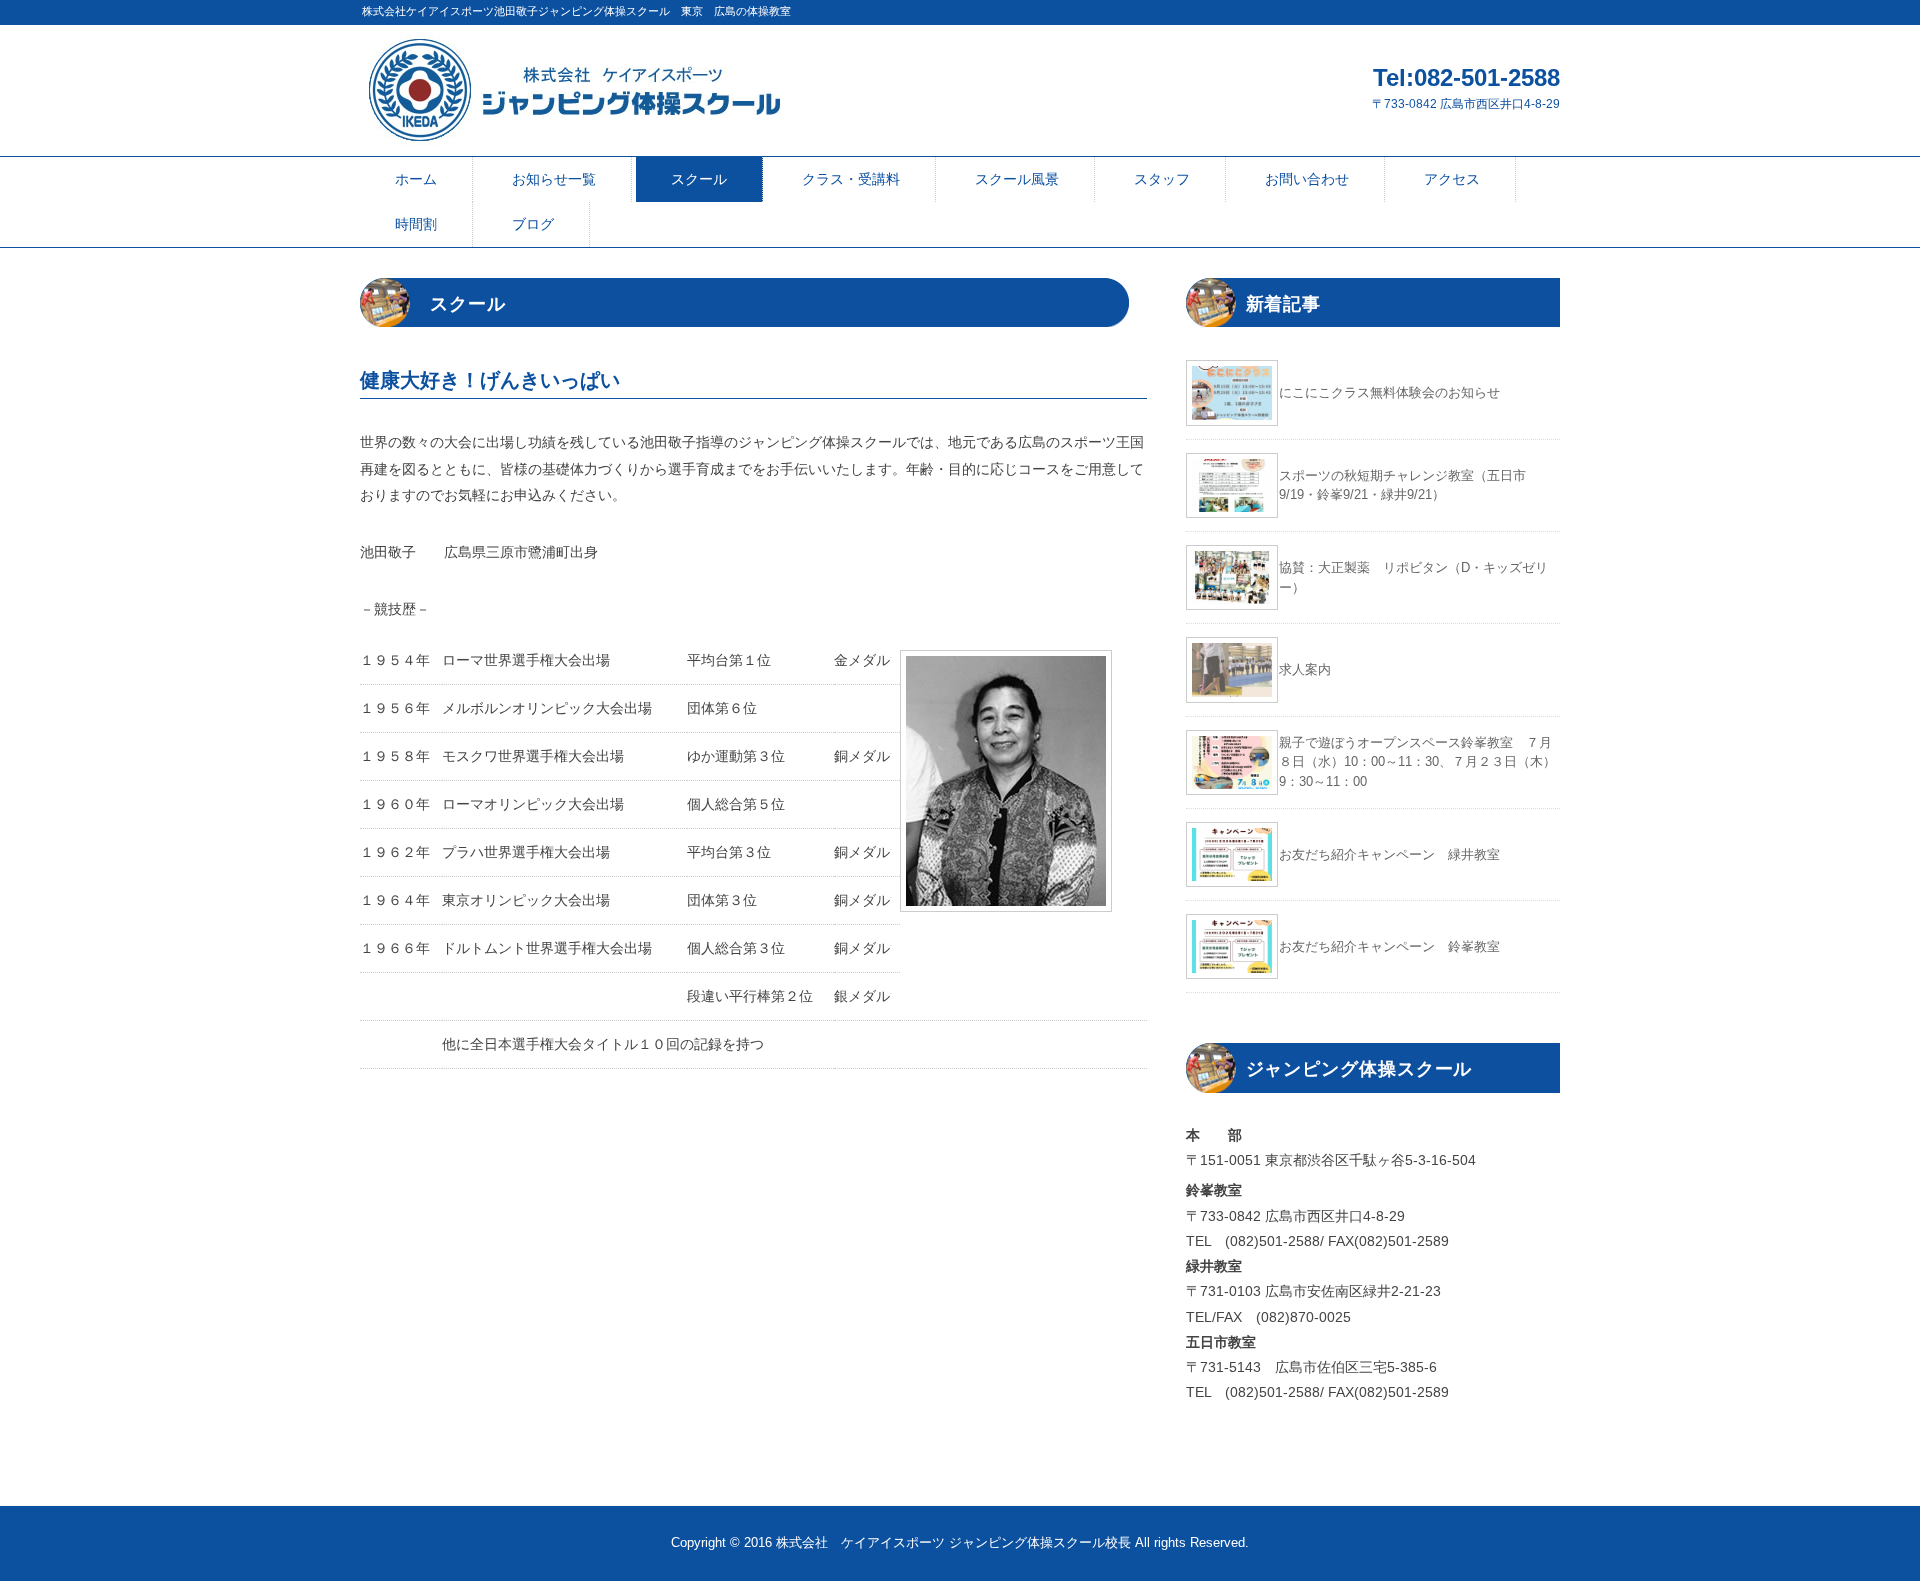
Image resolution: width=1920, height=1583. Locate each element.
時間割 (416, 224)
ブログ (533, 224)
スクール (699, 179)
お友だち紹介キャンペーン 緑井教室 (1389, 854)
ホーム (416, 179)
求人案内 (1305, 669)
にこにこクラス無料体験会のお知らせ (1389, 392)
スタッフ (1162, 179)
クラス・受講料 (851, 179)
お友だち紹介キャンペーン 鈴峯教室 (1389, 946)
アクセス (1452, 179)
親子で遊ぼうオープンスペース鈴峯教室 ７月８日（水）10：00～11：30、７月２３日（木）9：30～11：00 (1417, 762)
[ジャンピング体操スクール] (573, 48)
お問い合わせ (1307, 179)
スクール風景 (1017, 179)
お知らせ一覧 (554, 179)
